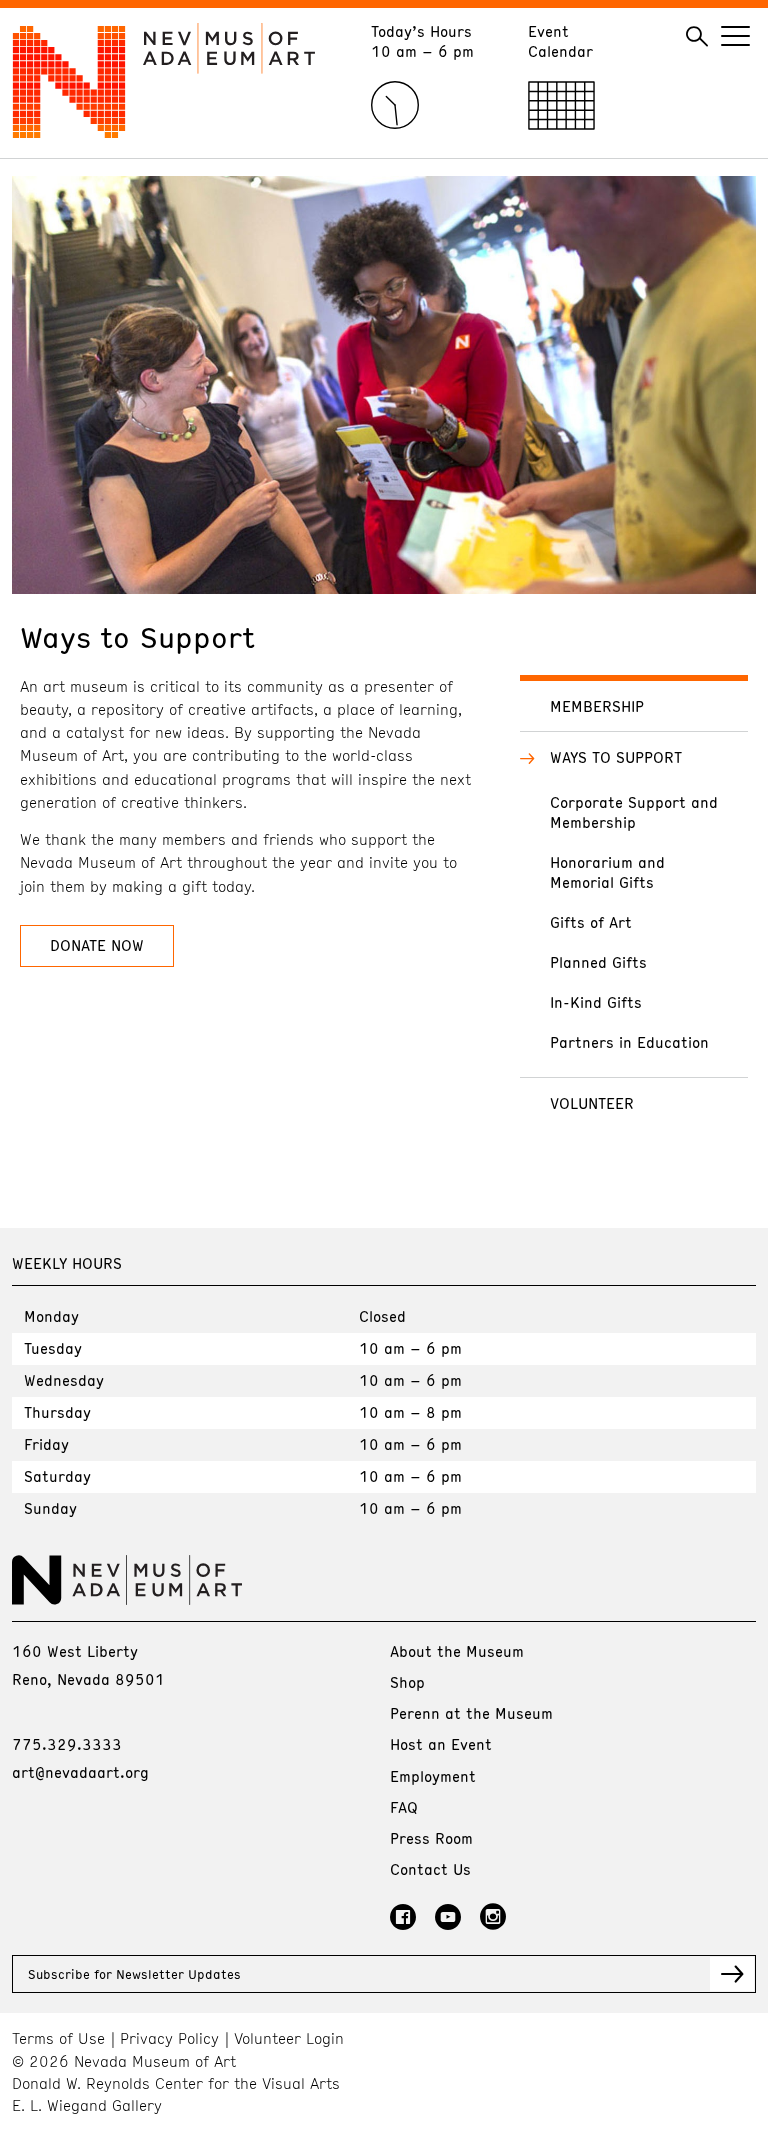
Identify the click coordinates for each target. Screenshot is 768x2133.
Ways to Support (616, 757)
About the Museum (457, 1651)
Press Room (431, 1838)
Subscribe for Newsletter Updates (134, 1974)
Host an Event (441, 1744)
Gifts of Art (591, 922)
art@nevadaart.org (80, 1772)
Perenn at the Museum (471, 1713)
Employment (433, 1776)
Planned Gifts (598, 962)
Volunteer (592, 1103)
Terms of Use (58, 2038)
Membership (597, 706)
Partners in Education (629, 1042)
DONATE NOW (97, 945)
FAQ (404, 1807)
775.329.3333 (67, 1744)
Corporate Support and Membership (634, 812)
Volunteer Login (289, 2038)
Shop (407, 1682)
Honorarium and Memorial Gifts (607, 872)
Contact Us (430, 1869)
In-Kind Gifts (596, 1002)
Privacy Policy (169, 2038)
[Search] (697, 37)
